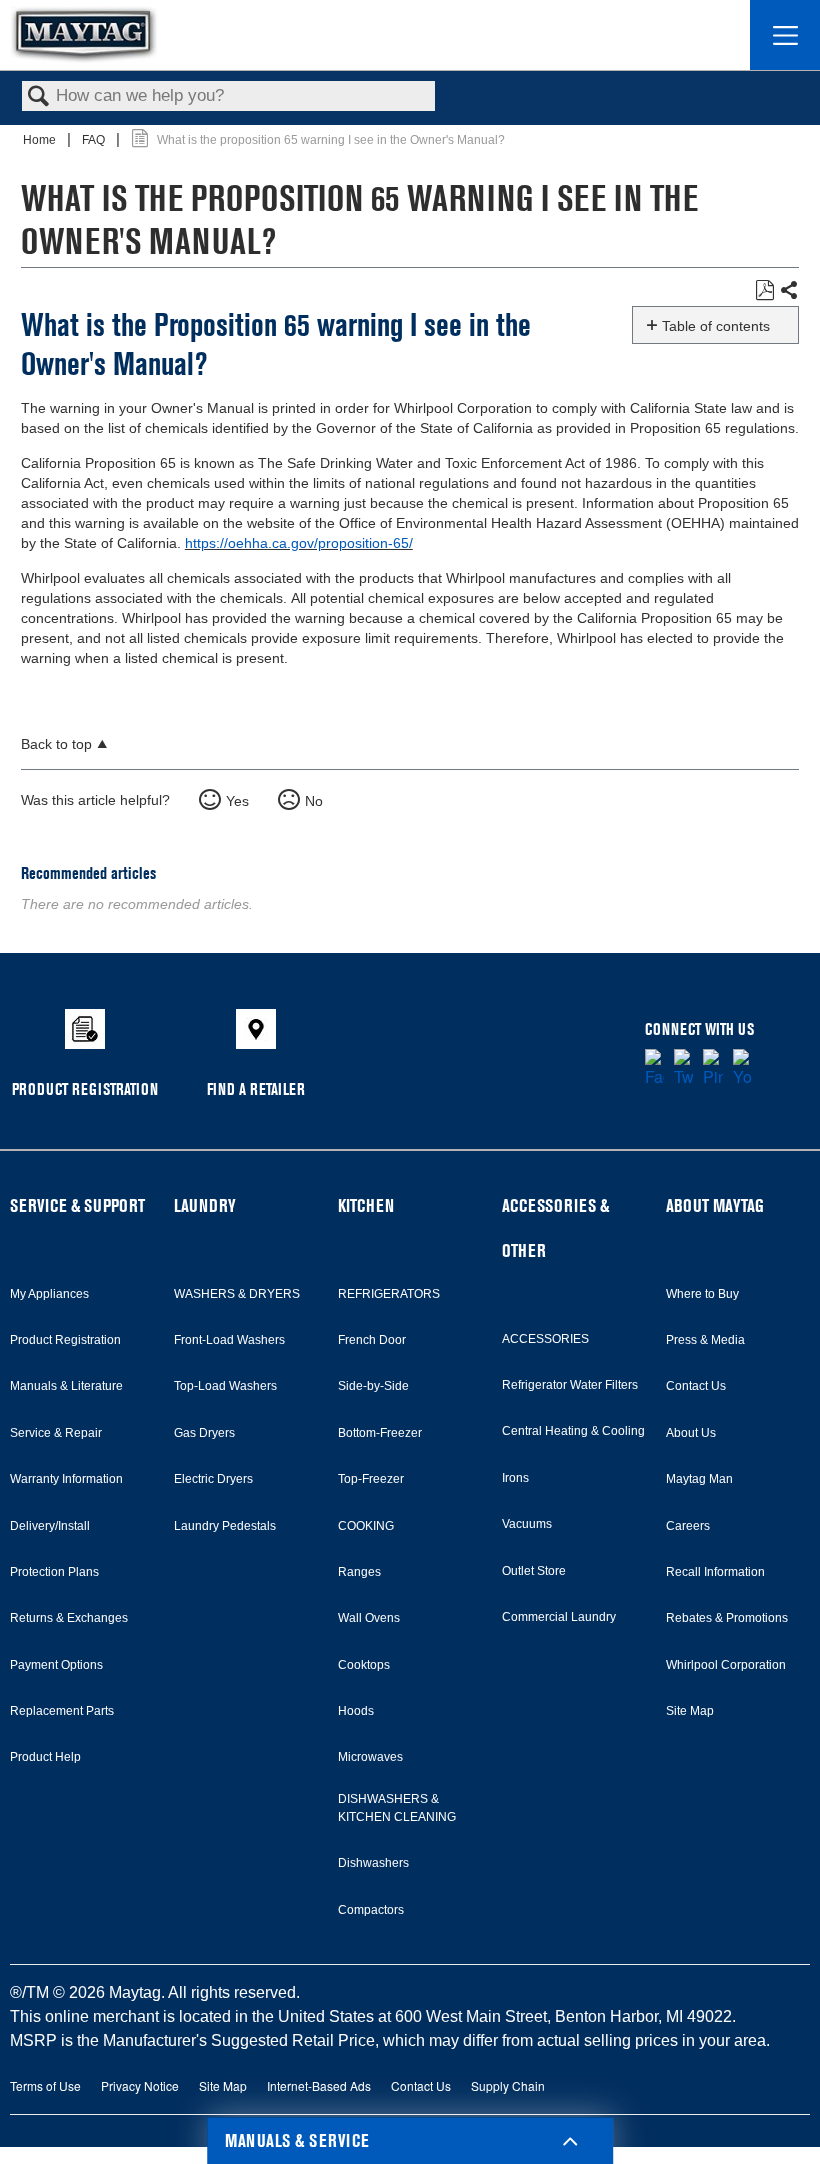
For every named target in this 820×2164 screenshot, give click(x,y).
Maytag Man (699, 1479)
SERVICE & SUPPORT (77, 1205)
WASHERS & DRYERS (237, 1294)
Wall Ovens (369, 1618)
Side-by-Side (373, 1386)
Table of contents (716, 326)
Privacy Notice (140, 2085)
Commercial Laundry (559, 1617)
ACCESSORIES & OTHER (555, 1228)
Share (788, 291)
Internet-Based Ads (319, 2085)
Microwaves (370, 1757)
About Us (691, 1433)
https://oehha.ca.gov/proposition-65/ (299, 543)
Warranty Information (66, 1479)
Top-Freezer (371, 1479)
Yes (237, 801)
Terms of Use (45, 2085)
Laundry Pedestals (225, 1526)
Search (39, 97)
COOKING (366, 1526)
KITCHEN (366, 1205)
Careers (688, 1526)
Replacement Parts (62, 1711)
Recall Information (715, 1572)
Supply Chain (508, 2085)
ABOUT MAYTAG (715, 1205)
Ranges (359, 1572)
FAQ (95, 140)
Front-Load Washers (229, 1340)
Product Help (45, 1757)
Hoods (356, 1711)
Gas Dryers (204, 1433)
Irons (515, 1478)
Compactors (371, 1910)
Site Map (690, 1711)
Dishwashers (373, 1863)
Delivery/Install (50, 1526)
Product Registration (65, 1340)
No (314, 801)
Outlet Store (534, 1571)
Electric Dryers (213, 1479)
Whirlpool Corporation (726, 1665)
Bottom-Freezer (380, 1433)
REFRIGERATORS (389, 1294)
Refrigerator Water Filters (570, 1385)
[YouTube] (742, 1069)
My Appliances (49, 1294)
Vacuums (527, 1524)
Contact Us (696, 1386)
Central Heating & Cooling (573, 1431)
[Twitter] (683, 1069)
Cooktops (364, 1665)
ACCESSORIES (545, 1339)
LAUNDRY (205, 1205)
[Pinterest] (712, 1069)
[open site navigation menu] (785, 35)
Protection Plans (54, 1572)
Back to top (56, 744)
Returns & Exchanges (69, 1618)
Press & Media (705, 1340)
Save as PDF (764, 290)
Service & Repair (56, 1433)
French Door (372, 1340)
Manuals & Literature (66, 1386)
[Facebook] (654, 1069)
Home (41, 140)
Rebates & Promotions (727, 1618)
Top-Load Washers (225, 1386)
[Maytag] (84, 34)
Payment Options (56, 1665)
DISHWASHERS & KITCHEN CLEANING (397, 1808)
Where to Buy (702, 1294)
